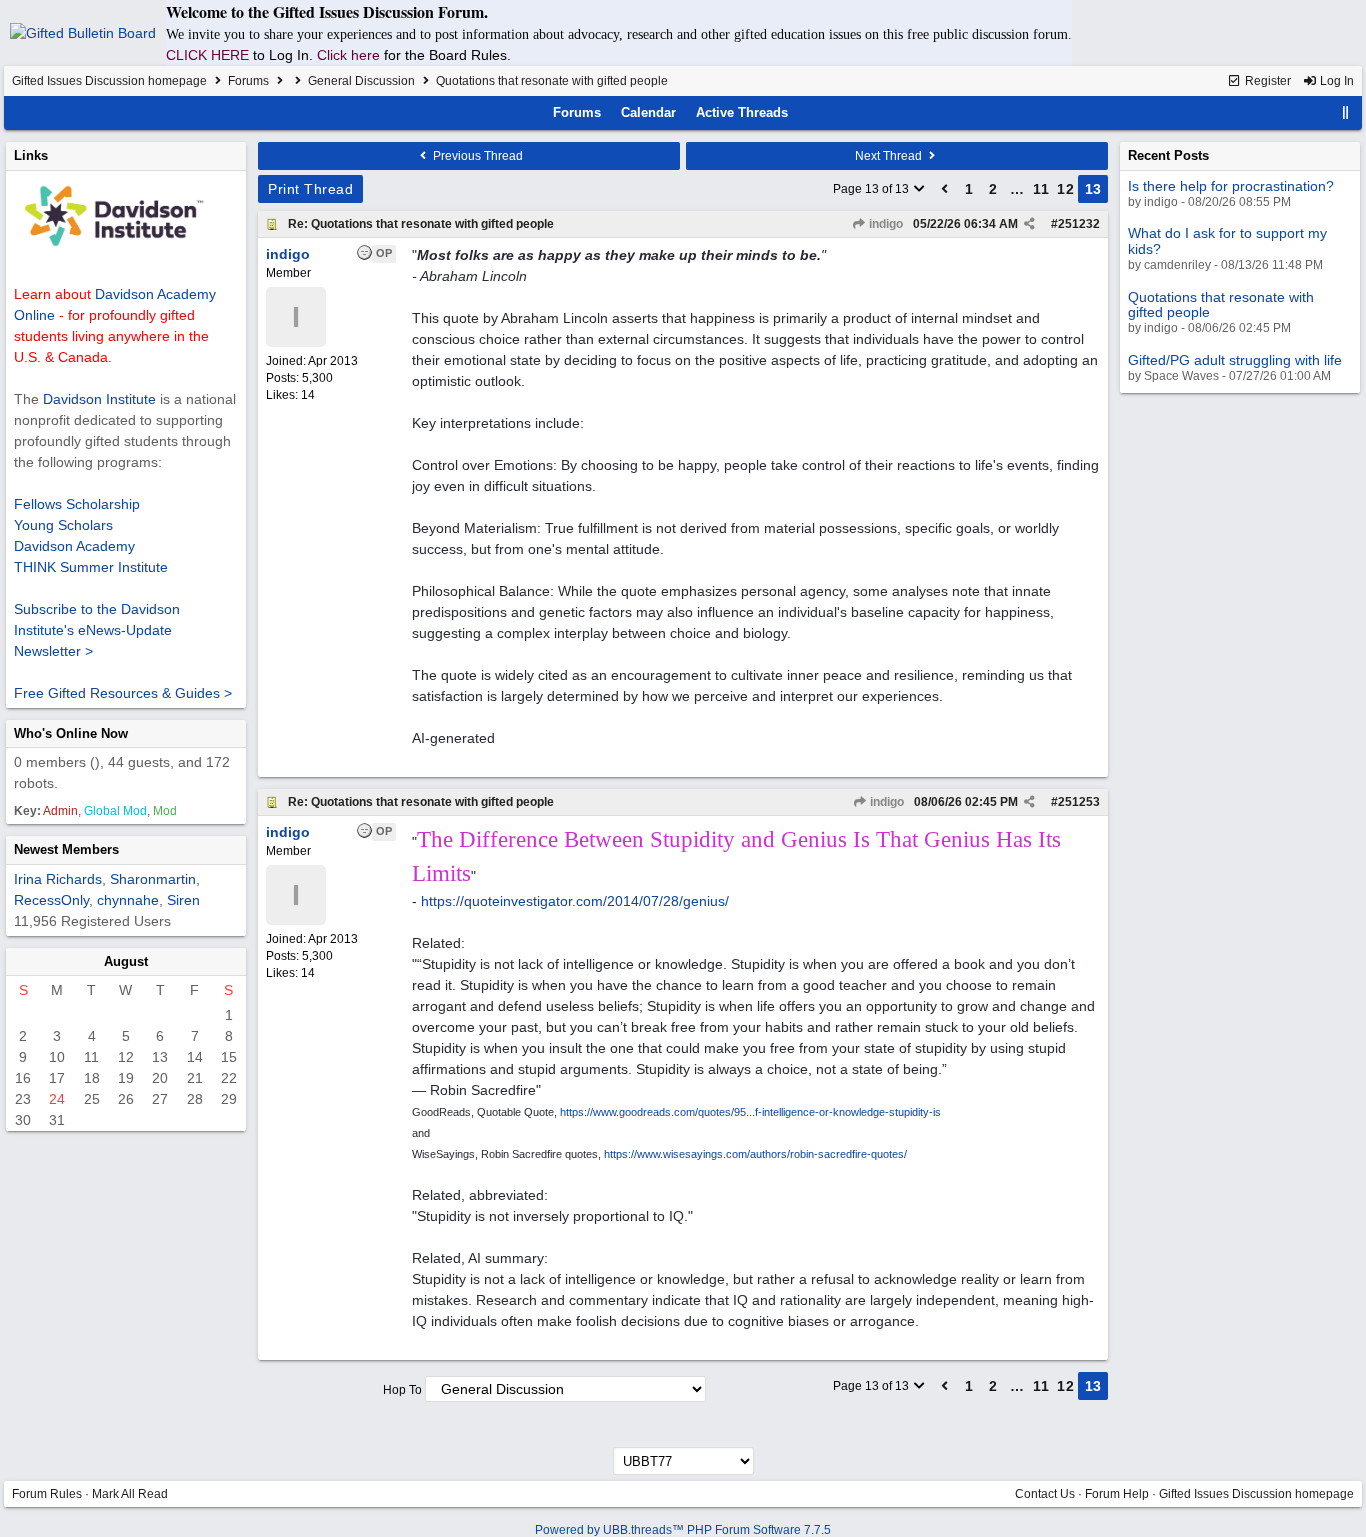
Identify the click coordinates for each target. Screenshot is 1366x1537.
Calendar (648, 112)
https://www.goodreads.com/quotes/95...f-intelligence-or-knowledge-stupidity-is (750, 1112)
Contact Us (1045, 1494)
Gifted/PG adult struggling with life (1235, 360)
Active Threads (742, 112)
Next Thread (890, 156)
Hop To (402, 1390)
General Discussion (361, 81)
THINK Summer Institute (91, 567)
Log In (1335, 81)
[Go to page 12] (945, 189)
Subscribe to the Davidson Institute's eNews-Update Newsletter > (97, 630)
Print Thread (310, 189)
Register (1266, 81)
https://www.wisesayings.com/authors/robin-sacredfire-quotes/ (755, 1154)
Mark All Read (130, 1494)
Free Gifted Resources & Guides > (123, 693)
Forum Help (1117, 1494)
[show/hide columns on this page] (1346, 112)
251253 (1079, 802)
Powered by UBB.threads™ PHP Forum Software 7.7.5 (683, 1530)
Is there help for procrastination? (1231, 186)
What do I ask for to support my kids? (1227, 240)
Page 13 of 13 (872, 189)
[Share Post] (1029, 224)
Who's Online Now (71, 733)
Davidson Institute (99, 399)
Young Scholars (63, 525)
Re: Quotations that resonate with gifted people (421, 224)
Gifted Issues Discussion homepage (109, 81)
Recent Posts (1168, 155)
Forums (248, 81)
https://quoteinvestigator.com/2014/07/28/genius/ (575, 901)
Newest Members (66, 849)
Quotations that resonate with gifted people (1221, 304)
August (126, 961)
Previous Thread (476, 156)
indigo (884, 224)
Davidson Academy (74, 546)
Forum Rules (47, 1494)
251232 (1079, 224)
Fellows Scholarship (77, 504)
